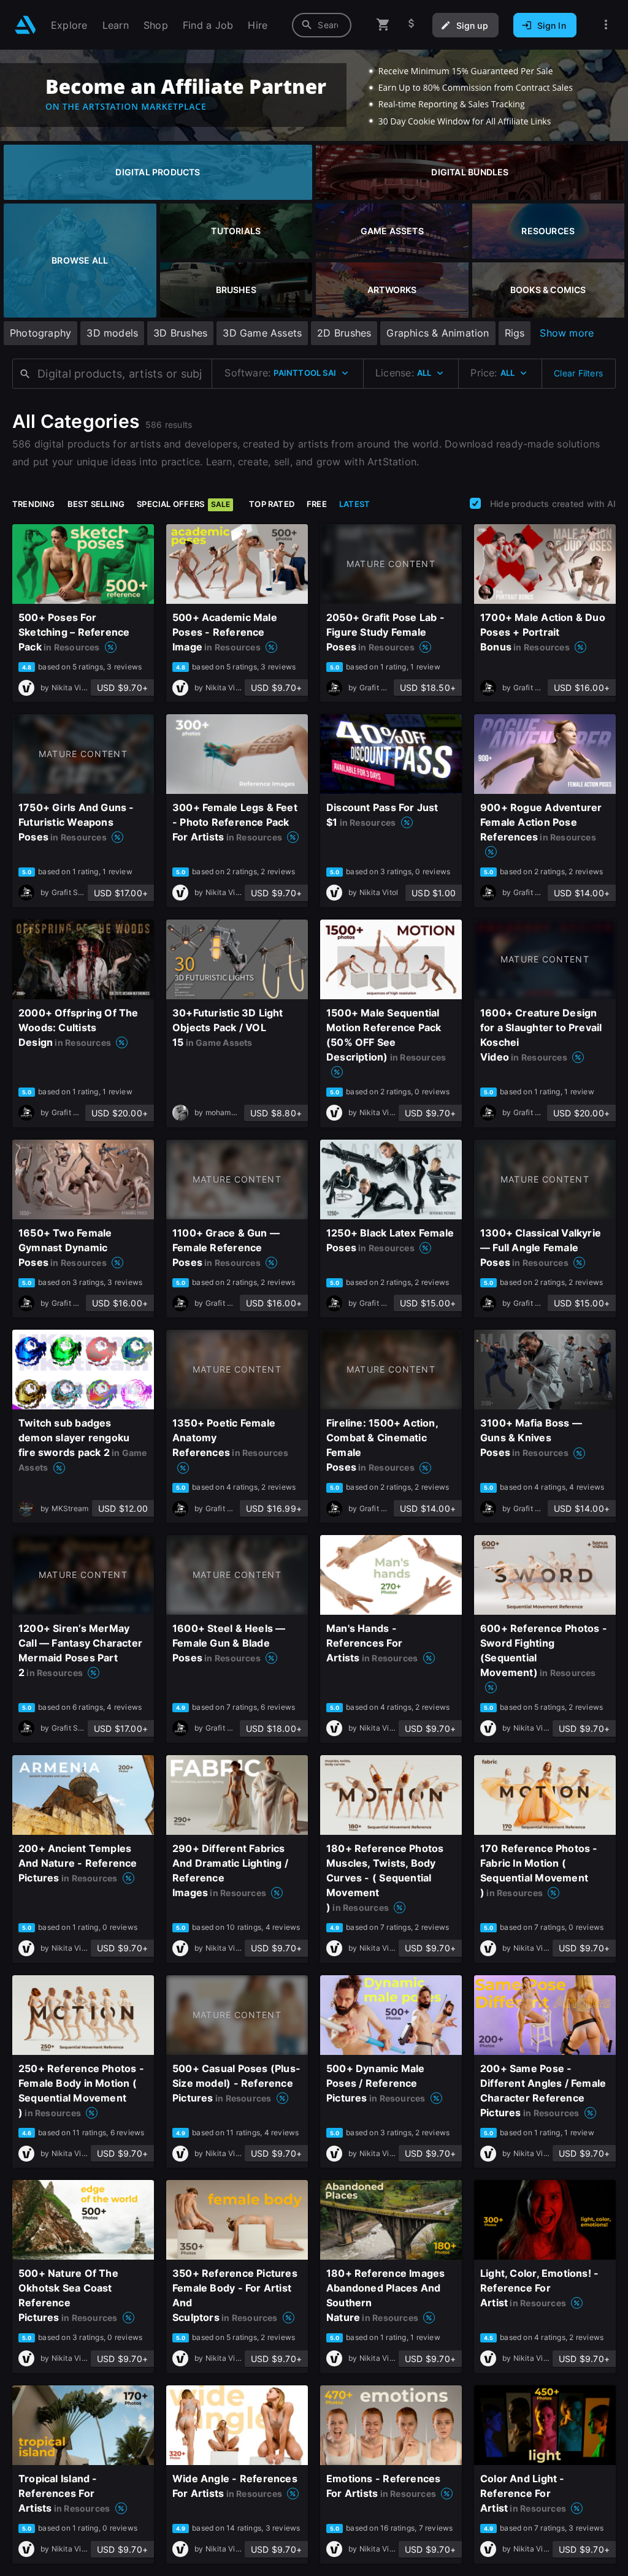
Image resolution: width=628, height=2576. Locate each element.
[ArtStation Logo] (25, 25)
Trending (34, 504)
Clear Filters (578, 373)
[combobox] (322, 25)
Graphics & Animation (438, 333)
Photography (40, 333)
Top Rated (272, 504)
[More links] (606, 25)
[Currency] (412, 25)
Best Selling (96, 504)
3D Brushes (180, 333)
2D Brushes (344, 333)
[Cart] (383, 25)
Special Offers (183, 504)
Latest (354, 504)
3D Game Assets (262, 333)
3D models (112, 333)
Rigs (515, 333)
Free (317, 504)
